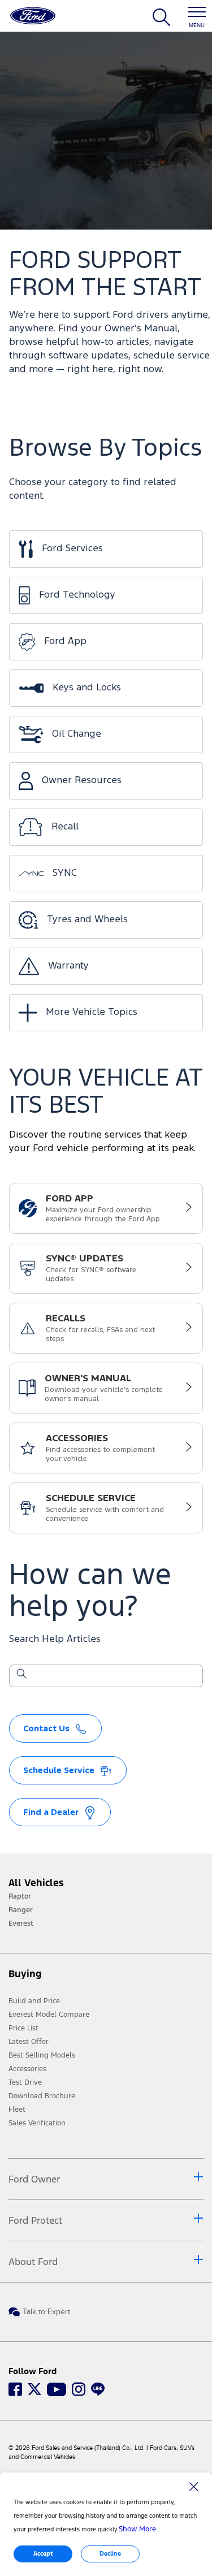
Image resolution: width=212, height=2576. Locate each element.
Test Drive (25, 2082)
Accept (43, 2554)
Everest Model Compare (49, 2015)
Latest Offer (29, 2042)
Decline (110, 2554)
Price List (23, 2028)
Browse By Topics (105, 449)
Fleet (17, 2110)
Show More (137, 2529)
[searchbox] (113, 1677)
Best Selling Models (42, 2055)
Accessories (27, 2069)
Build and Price (34, 2001)
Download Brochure (42, 2096)
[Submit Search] (21, 1676)
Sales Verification (37, 2123)
